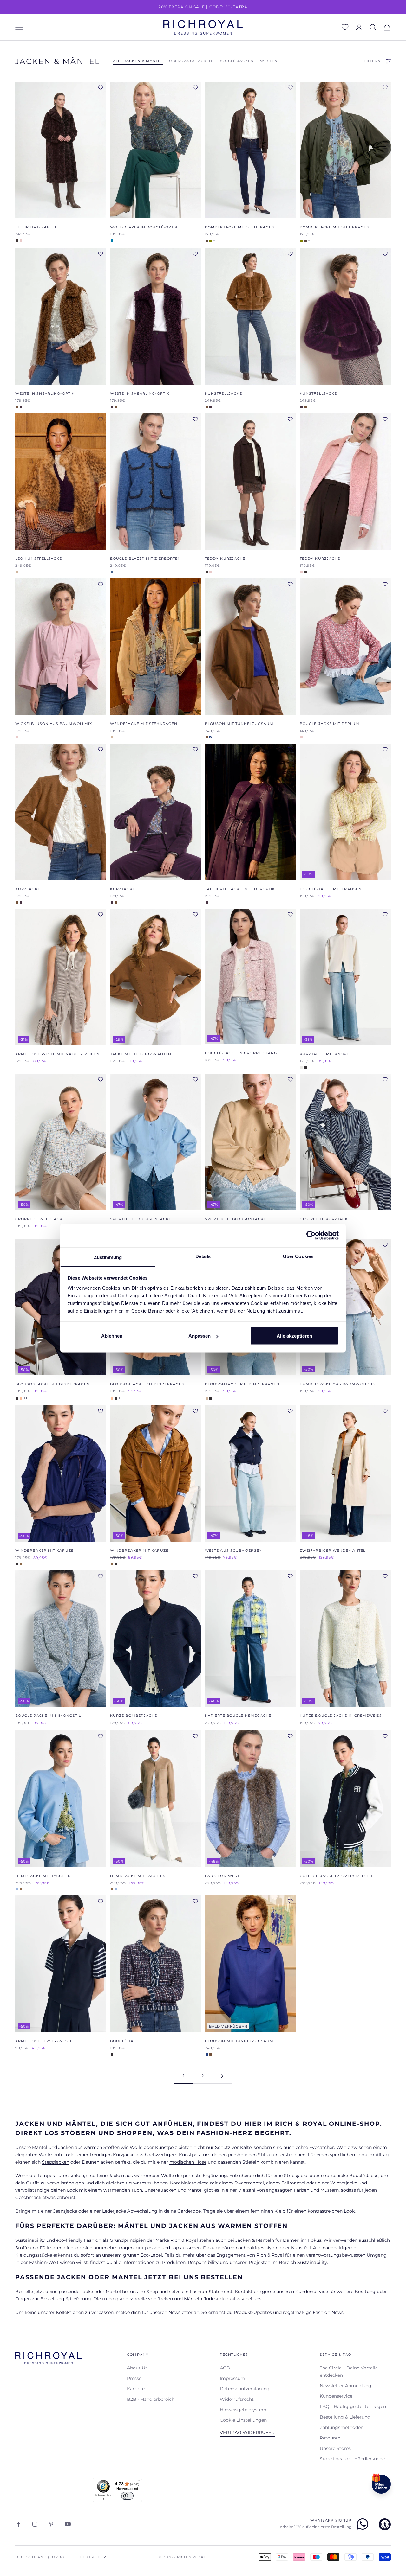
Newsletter (180, 2312)
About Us (137, 2368)
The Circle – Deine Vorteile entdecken (349, 2371)
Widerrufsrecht (237, 2399)
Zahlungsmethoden (342, 2427)
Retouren (330, 2438)
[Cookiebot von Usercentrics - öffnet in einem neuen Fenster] (311, 1236)
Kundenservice (312, 2292)
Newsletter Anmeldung (346, 2386)
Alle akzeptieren (294, 1336)
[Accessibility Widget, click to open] (385, 2524)
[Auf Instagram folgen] (35, 2524)
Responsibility (203, 2262)
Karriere (136, 2389)
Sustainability (312, 2262)
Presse (134, 2378)
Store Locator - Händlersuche (352, 2459)
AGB (225, 2368)
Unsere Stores (335, 2448)
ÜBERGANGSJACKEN (191, 61)
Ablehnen (112, 1336)
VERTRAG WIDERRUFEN (247, 2432)
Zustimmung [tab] (108, 1257)
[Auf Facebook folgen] (18, 2524)
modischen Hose (188, 2162)
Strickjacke (296, 2176)
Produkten (174, 2262)
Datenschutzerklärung (245, 2389)
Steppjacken (56, 2162)
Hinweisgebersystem (243, 2410)
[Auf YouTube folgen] (68, 2524)
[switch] (127, 2496)
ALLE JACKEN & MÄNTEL (138, 61)
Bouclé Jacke (364, 2176)
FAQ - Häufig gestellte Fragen (353, 2407)
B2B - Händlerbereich (151, 2399)
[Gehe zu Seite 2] (222, 2076)
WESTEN (269, 61)
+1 (215, 241)
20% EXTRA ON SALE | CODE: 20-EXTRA (203, 7)
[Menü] (138, 2482)
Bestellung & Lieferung (345, 2417)
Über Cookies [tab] (298, 1256)
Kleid (280, 2211)
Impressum (232, 2378)
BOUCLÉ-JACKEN (236, 61)
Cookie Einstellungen (243, 2420)
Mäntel (40, 2147)
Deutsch (90, 2557)
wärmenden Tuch (123, 2190)
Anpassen (200, 1336)
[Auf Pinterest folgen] (51, 2524)
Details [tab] (203, 1256)
